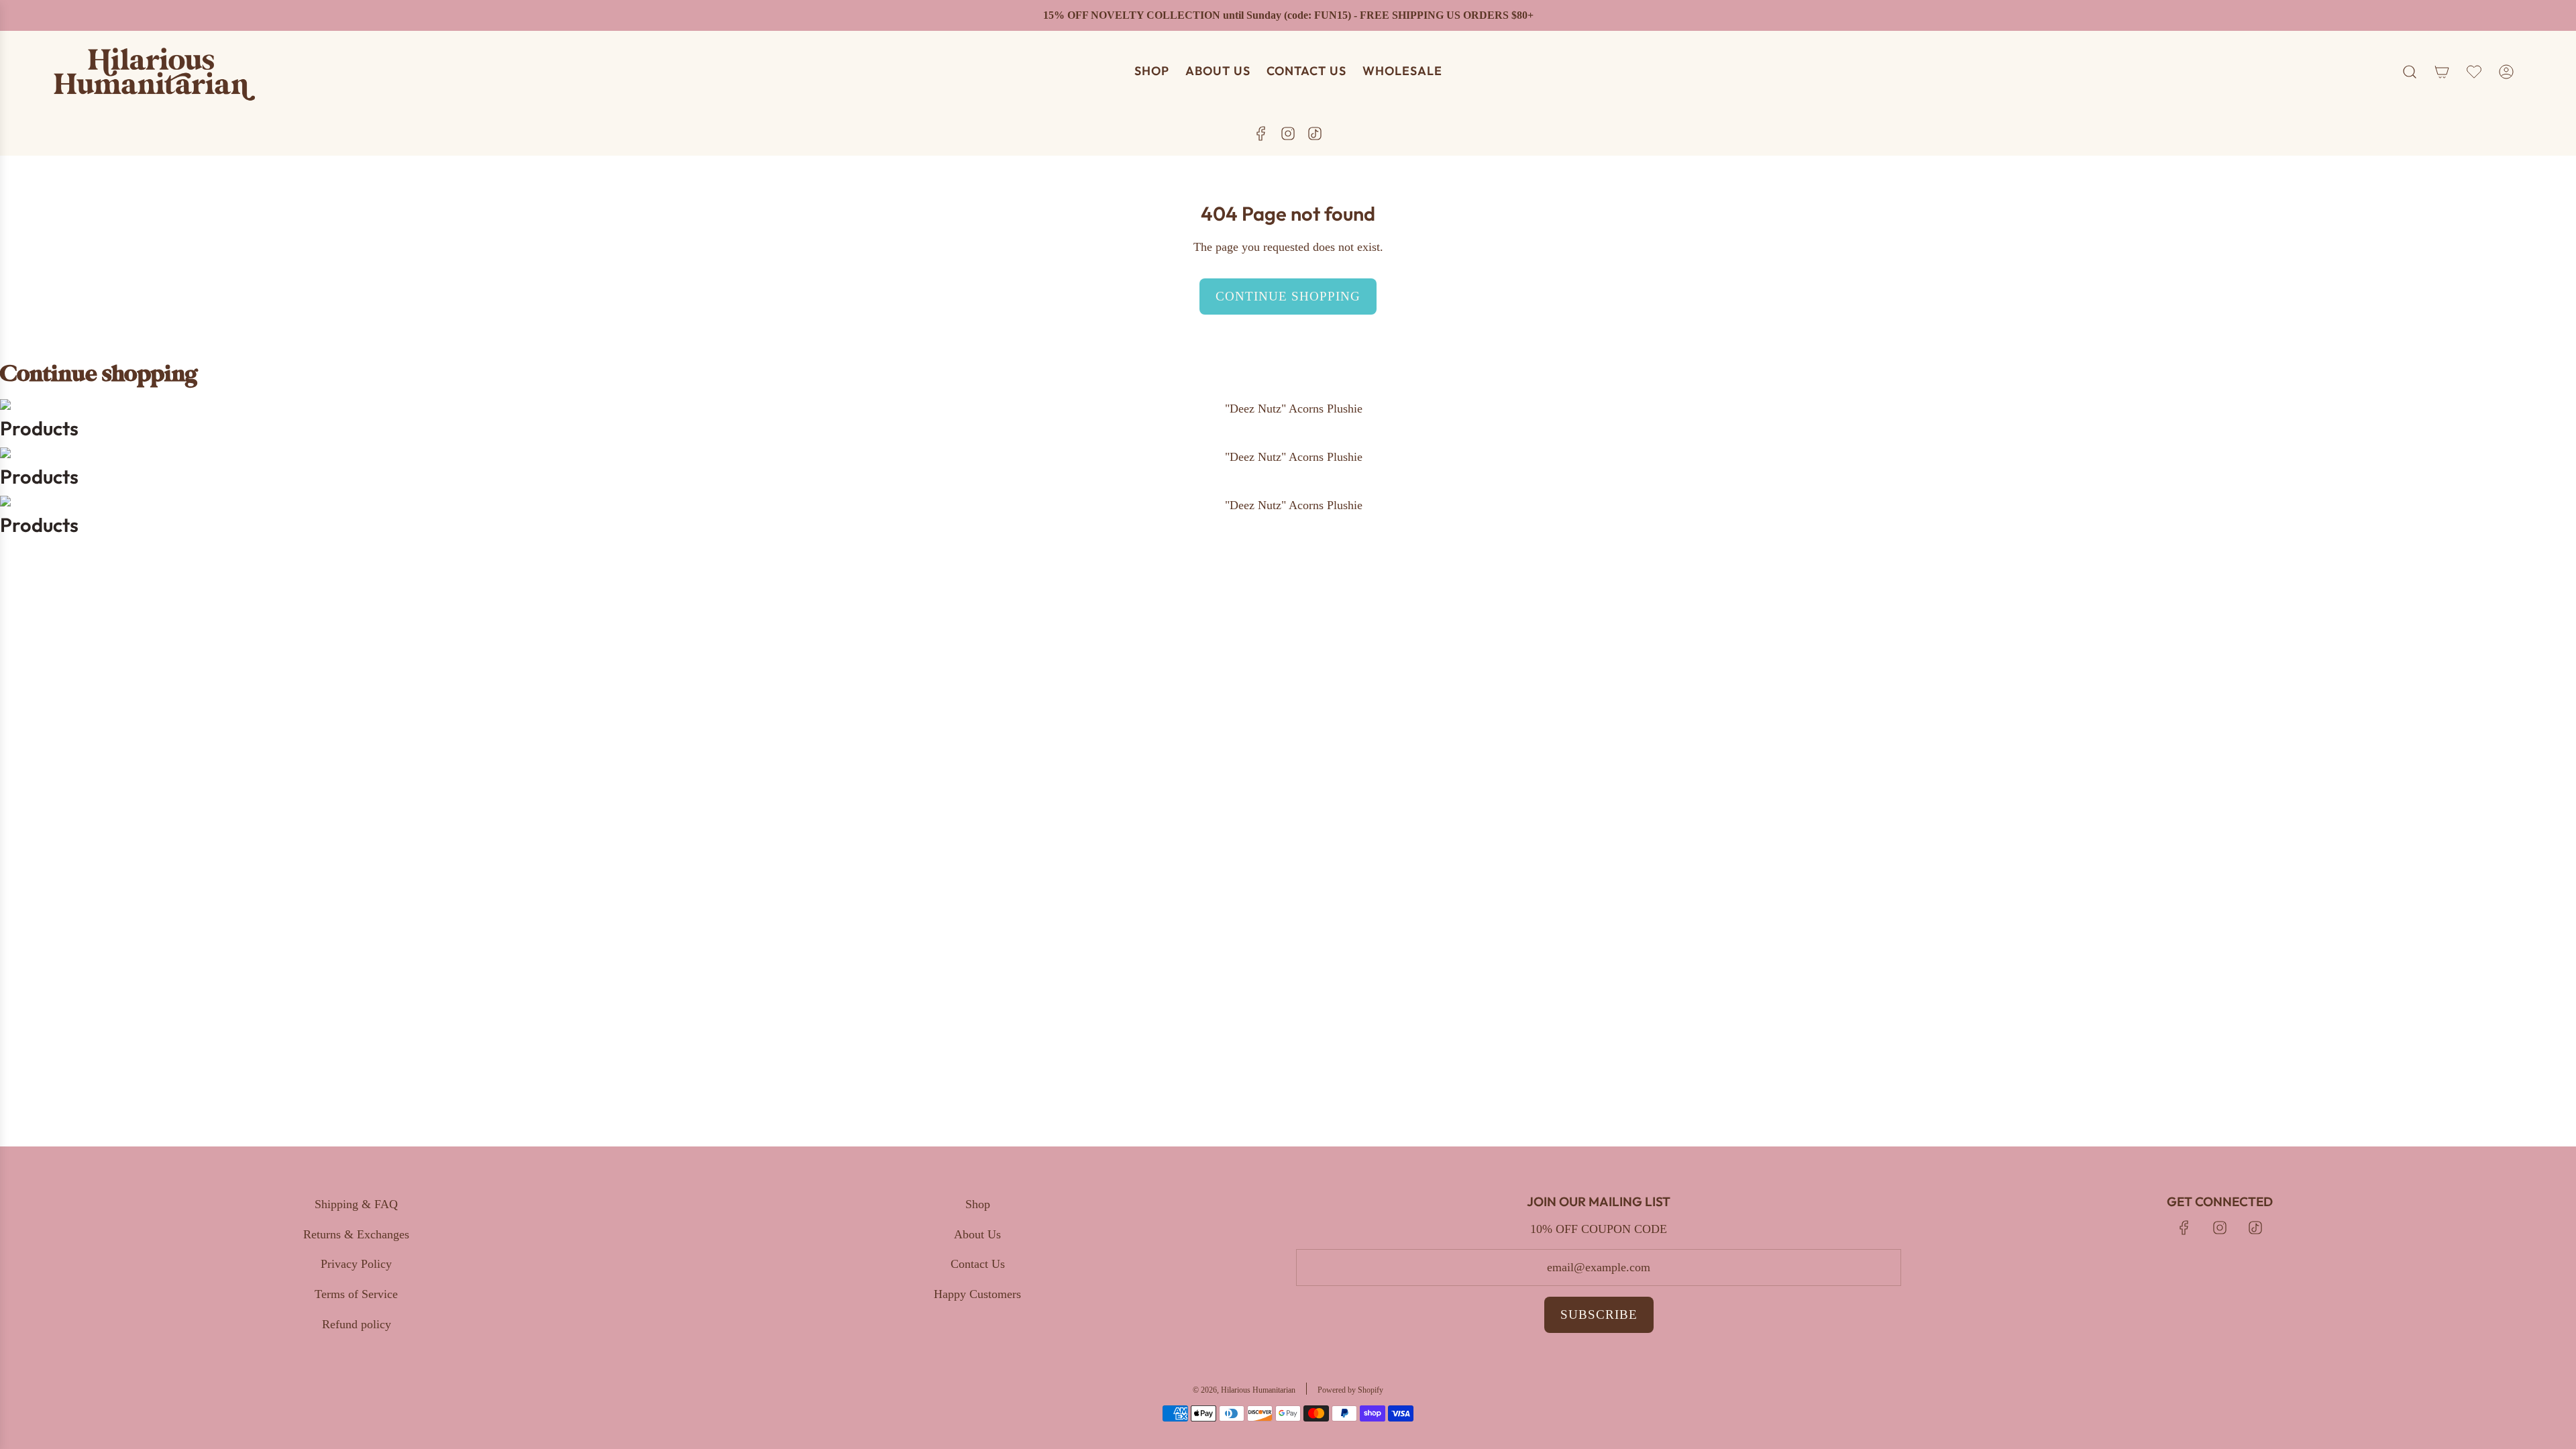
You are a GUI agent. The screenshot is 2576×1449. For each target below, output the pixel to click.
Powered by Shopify (1350, 1390)
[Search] (2410, 72)
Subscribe (1599, 1314)
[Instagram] (1288, 133)
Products (39, 428)
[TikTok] (1315, 133)
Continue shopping (1288, 296)
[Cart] (2442, 72)
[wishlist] (2474, 72)
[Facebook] (1261, 133)
